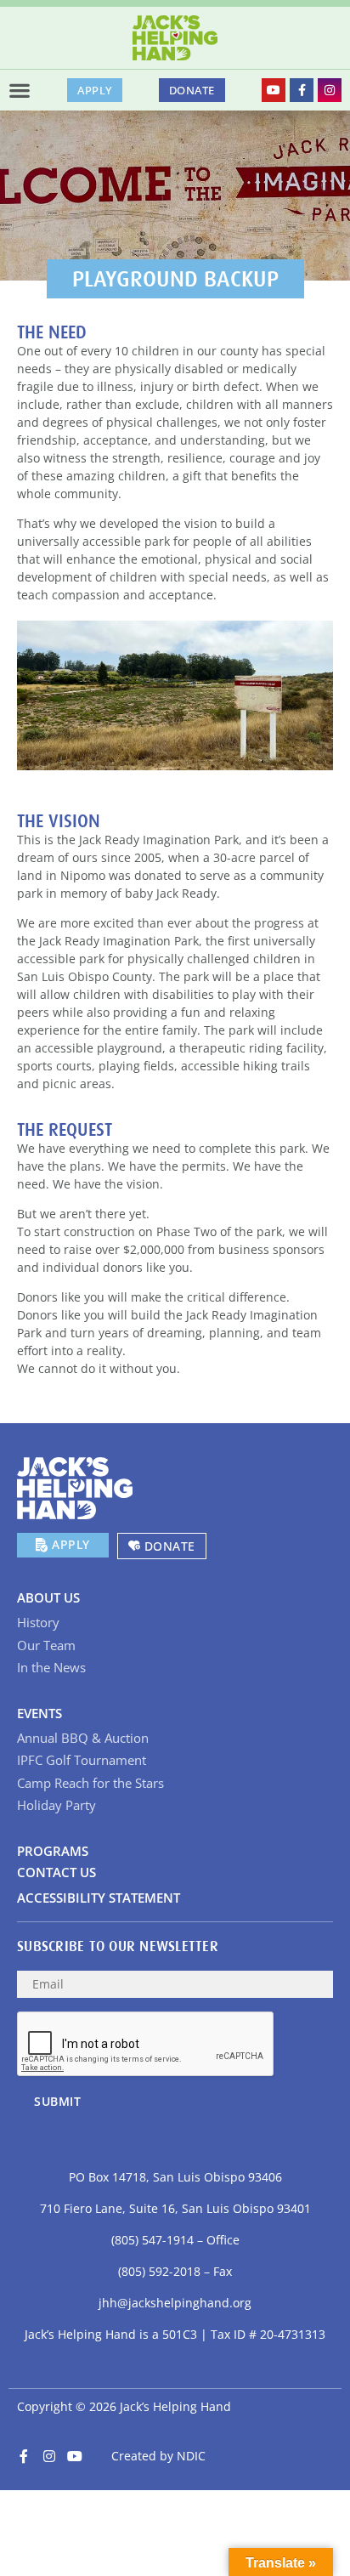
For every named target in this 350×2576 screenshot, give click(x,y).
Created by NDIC (158, 2456)
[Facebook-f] (302, 90)
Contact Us (56, 1872)
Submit (57, 2101)
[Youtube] (274, 90)
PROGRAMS (53, 1851)
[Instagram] (330, 90)
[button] (20, 90)
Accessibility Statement (99, 1898)
